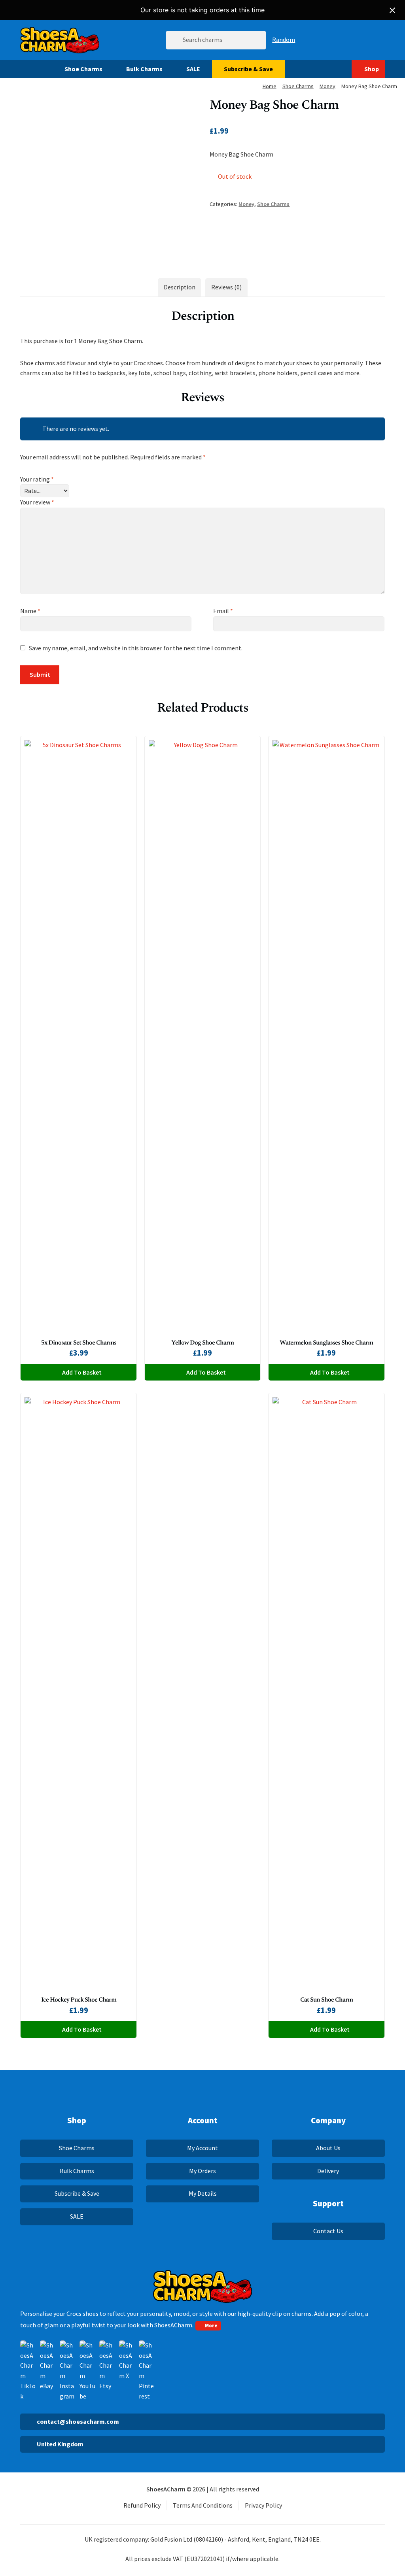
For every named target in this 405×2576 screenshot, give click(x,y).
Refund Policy (142, 2505)
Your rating (37, 479)
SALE (193, 69)
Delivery (328, 2171)
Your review (37, 502)
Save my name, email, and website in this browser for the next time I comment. (136, 648)
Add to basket (82, 1372)
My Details (203, 2193)
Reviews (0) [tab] (226, 287)
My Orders (202, 2171)
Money (327, 86)
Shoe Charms (83, 69)
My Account (202, 2148)
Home (270, 86)
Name (30, 611)
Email (223, 611)
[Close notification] (392, 10)
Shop (372, 69)
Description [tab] (180, 287)
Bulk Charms (144, 69)
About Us (328, 2148)
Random (284, 40)
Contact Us (328, 2231)
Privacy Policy (263, 2505)
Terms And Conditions (203, 2505)
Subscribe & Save (248, 69)
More (211, 2325)
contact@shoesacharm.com (78, 2421)
